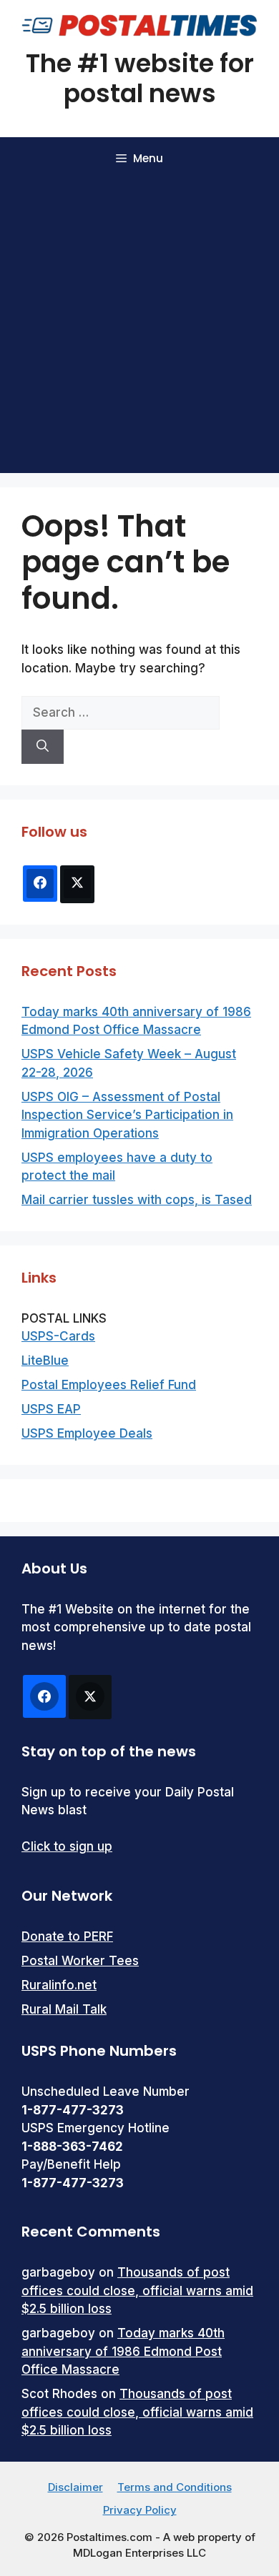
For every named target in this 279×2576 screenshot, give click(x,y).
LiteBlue (45, 1361)
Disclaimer (75, 2487)
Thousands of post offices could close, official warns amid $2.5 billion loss (137, 2291)
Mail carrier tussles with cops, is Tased (137, 1200)
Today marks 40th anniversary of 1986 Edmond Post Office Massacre (123, 2351)
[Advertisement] (139, 327)
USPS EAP (51, 1409)
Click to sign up (67, 1846)
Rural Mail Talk (64, 2009)
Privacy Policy (140, 2510)
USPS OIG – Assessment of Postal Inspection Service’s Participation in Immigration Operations (127, 1115)
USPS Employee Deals (87, 1433)
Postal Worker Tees (80, 1961)
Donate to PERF (67, 1936)
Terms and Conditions (175, 2487)
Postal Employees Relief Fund (109, 1385)
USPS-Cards (58, 1336)
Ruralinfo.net (59, 1985)
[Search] (43, 747)
